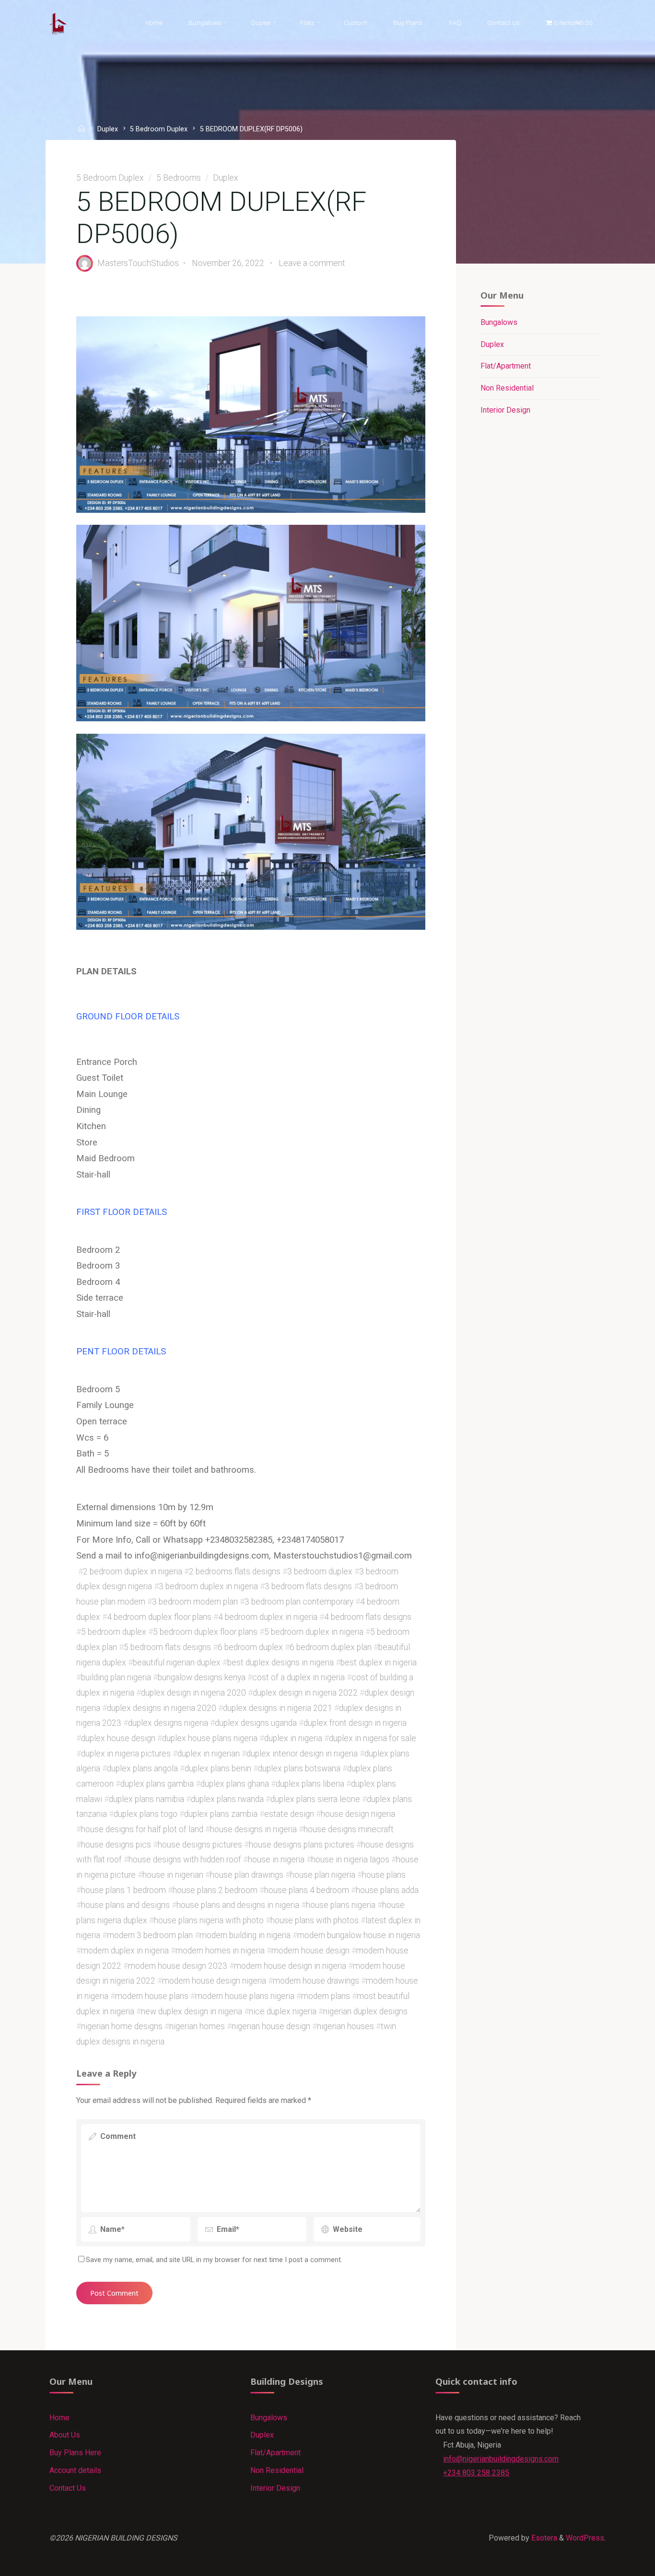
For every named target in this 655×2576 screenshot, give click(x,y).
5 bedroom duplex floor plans (205, 1632)
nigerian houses (345, 2026)
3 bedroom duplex (320, 1571)
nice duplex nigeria (283, 2011)
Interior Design (505, 410)
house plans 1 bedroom (123, 1890)
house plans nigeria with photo (209, 1920)
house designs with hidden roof (185, 1860)
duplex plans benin (218, 1768)
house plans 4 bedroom (307, 1890)
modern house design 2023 (178, 1965)
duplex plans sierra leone (315, 1799)
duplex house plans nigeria (210, 1738)
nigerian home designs (122, 2026)
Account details (75, 2470)
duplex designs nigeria (168, 1723)
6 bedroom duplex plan (331, 1647)
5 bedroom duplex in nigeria (314, 1632)
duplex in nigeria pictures (126, 1753)
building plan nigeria (116, 1677)
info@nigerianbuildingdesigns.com (501, 2459)
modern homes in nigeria (220, 1951)
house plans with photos (315, 1920)
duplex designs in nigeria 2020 (162, 1708)
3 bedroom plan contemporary (299, 1602)
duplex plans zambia (221, 1814)
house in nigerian (173, 1874)
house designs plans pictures (302, 1844)
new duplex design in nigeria (192, 2011)
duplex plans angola (142, 1768)
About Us (65, 2435)
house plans (384, 1874)
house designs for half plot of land (142, 1829)
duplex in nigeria (293, 1738)
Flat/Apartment (506, 366)
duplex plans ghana (235, 1783)
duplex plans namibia (146, 1799)
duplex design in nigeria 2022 (305, 1692)
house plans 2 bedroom (215, 1890)
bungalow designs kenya (202, 1677)
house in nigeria (276, 1860)
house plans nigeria (341, 1905)
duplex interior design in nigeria (302, 1753)
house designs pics (116, 1844)
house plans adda (387, 1890)
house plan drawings (247, 1874)
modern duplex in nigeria (125, 1951)
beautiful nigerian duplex (177, 1662)
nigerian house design (271, 2026)
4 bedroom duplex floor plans (159, 1617)
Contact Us (68, 2488)
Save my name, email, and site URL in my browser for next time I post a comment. (214, 2260)
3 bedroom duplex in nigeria (208, 1586)
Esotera (543, 2538)
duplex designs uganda (256, 1723)
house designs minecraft (349, 1829)
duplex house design (118, 1738)
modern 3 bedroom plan (150, 1935)
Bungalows (499, 322)
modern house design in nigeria (290, 1965)
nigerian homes (197, 2026)
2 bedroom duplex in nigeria (133, 1571)
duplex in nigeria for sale (373, 1738)
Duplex (108, 129)
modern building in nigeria (245, 1935)
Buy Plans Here (75, 2453)
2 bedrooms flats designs (235, 1571)
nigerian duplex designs (365, 2011)
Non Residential (507, 388)
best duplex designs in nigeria (281, 1662)
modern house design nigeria (214, 1981)
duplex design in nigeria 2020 (193, 1692)
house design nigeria (358, 1814)
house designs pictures (200, 1844)
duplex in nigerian (209, 1753)
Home (59, 2418)
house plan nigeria (323, 1874)
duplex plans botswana (299, 1768)
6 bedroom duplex (250, 1647)
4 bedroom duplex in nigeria (268, 1617)
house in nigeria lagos (350, 1860)
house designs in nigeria (253, 1829)
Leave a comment (312, 263)
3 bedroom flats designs (308, 1586)
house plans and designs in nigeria (238, 1905)
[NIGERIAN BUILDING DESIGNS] (58, 23)
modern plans (326, 1996)
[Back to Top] (618, 2563)
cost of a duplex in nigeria (298, 1677)
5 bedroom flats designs (167, 1647)
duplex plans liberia (310, 1783)
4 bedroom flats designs (368, 1617)
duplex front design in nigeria (355, 1723)
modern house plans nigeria (245, 1996)
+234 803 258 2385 (476, 2473)
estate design (289, 1814)
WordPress (585, 2538)
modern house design (310, 1951)
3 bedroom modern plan (195, 1602)
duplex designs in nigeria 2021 (278, 1708)
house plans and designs (125, 1905)
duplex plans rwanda (227, 1799)
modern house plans (152, 1996)
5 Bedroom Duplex (159, 129)
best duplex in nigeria (379, 1662)
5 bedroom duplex (114, 1632)
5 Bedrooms (179, 178)
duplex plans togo (146, 1814)
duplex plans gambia (157, 1783)
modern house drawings (316, 1981)
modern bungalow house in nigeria (359, 1935)
